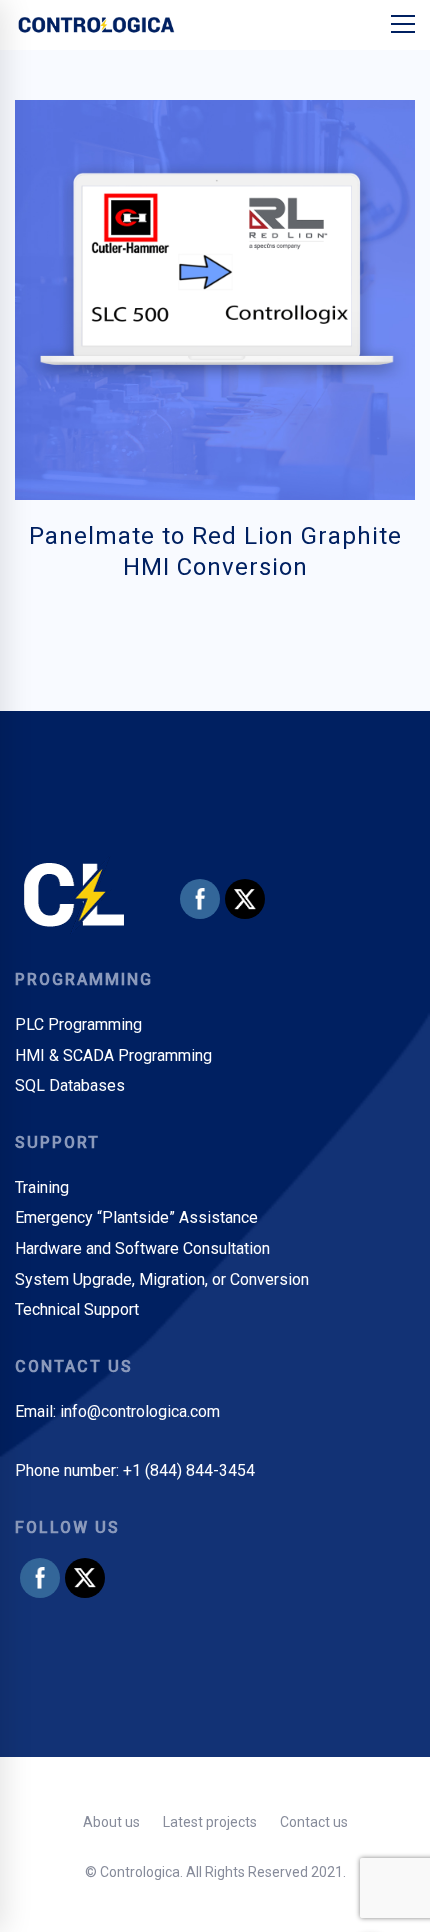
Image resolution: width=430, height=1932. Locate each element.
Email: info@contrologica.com (117, 1411)
